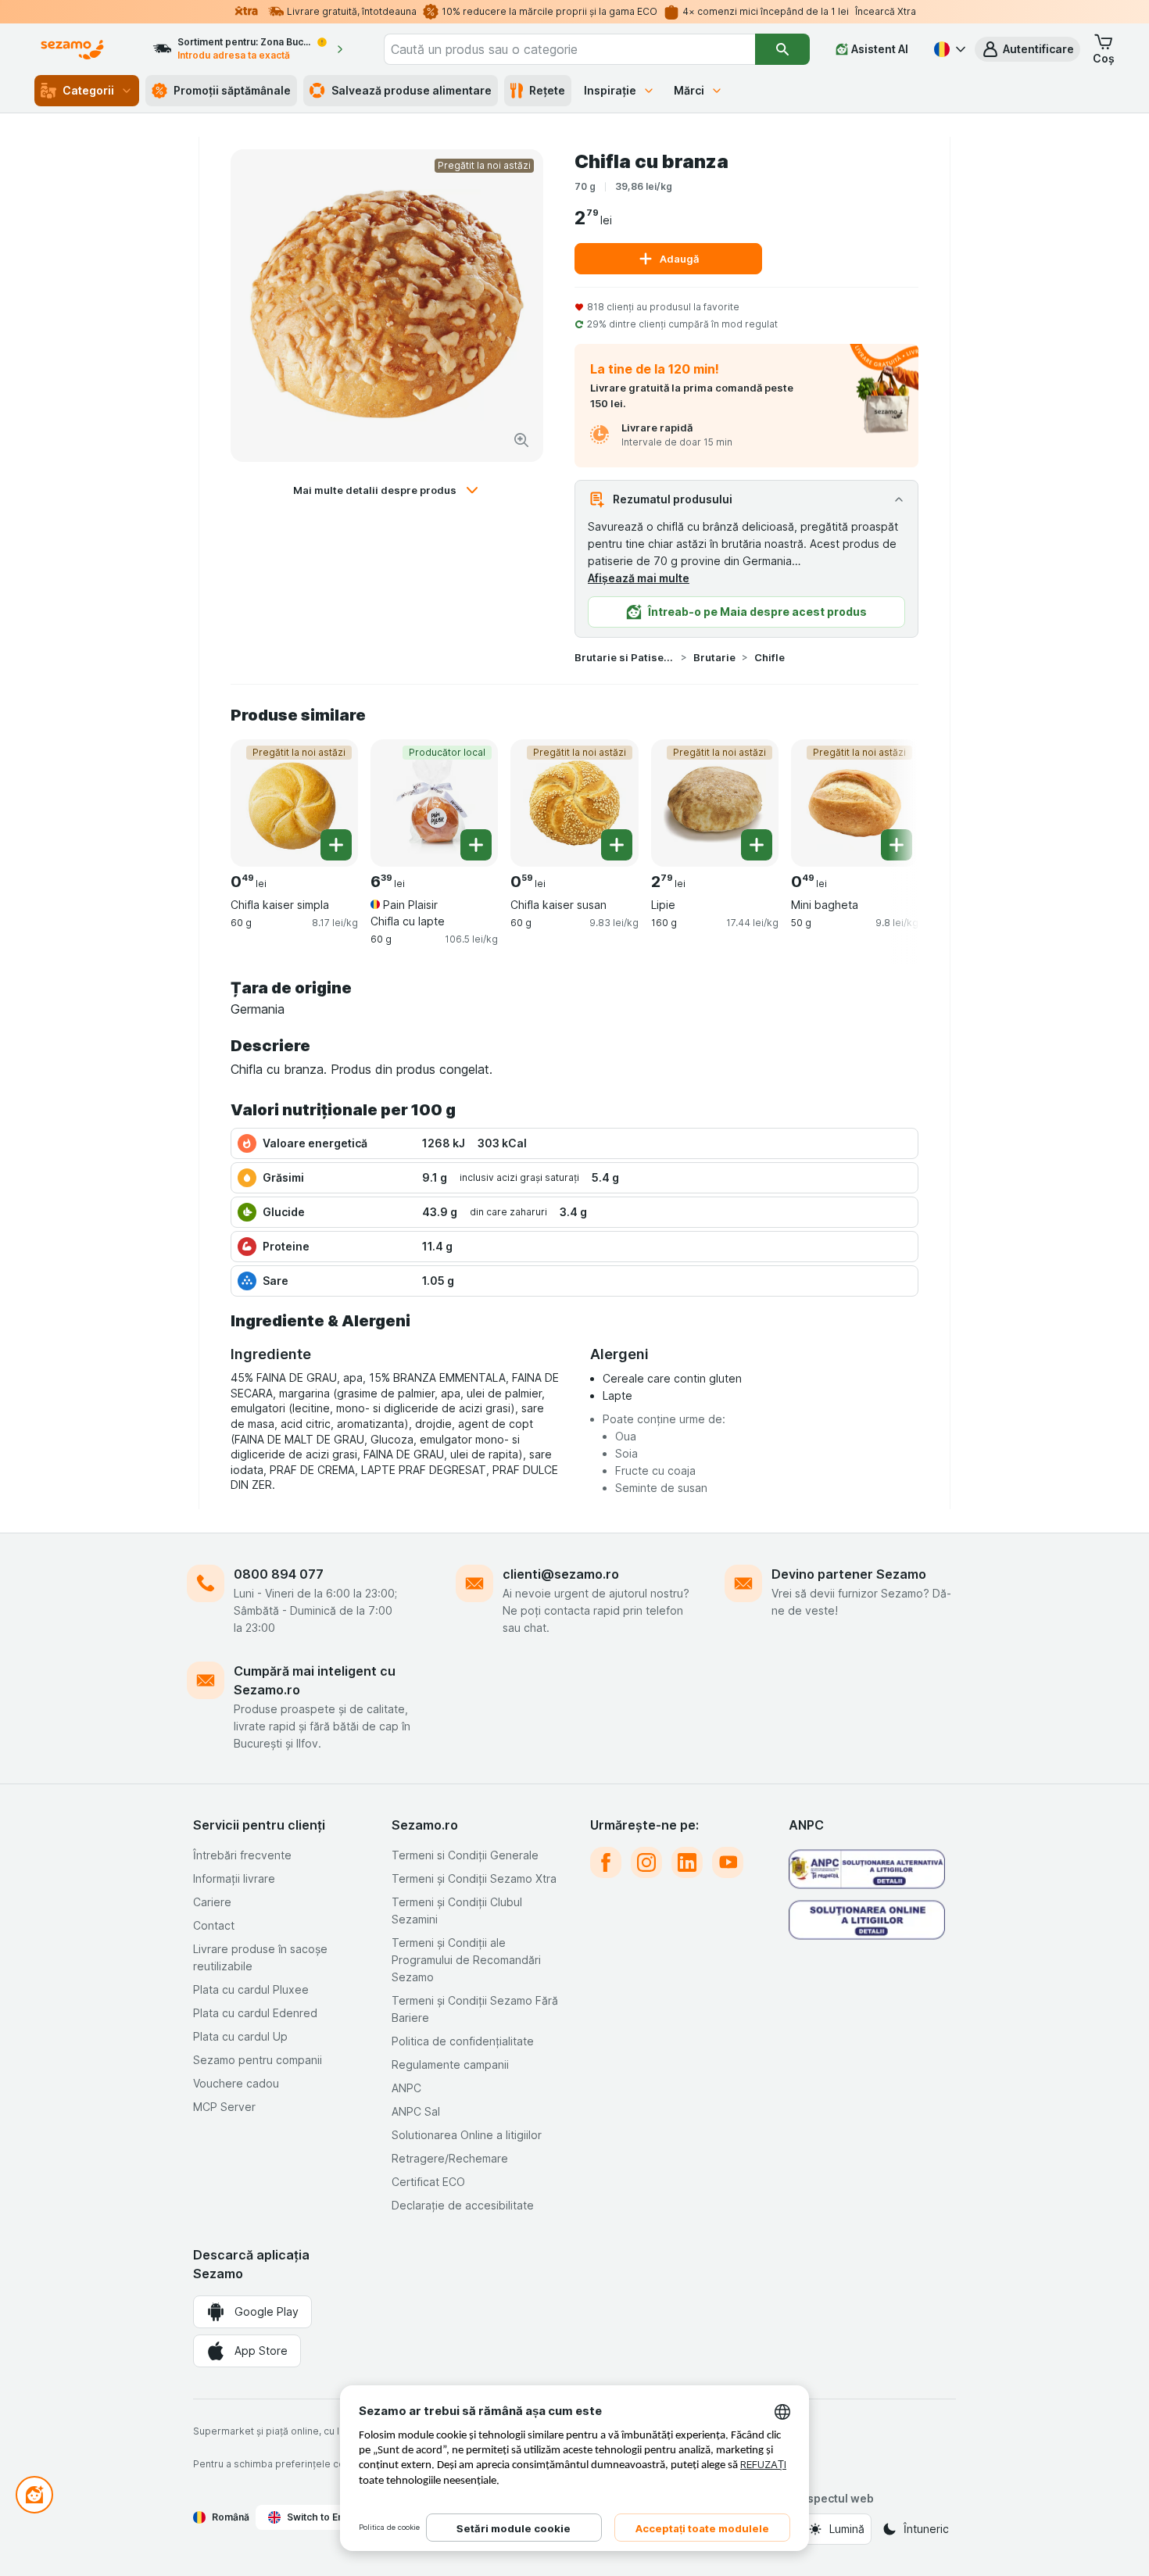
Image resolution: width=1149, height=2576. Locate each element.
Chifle (770, 657)
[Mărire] (521, 440)
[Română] (948, 49)
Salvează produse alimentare (412, 90)
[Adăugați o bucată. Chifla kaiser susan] (617, 845)
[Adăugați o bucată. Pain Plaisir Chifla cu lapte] (476, 845)
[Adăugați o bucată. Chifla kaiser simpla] (336, 845)
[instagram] (646, 1862)
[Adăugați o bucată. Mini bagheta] (897, 845)
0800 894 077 (279, 1574)
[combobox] (570, 49)
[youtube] (728, 1862)
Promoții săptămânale (232, 90)
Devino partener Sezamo (849, 1574)
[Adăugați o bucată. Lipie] (757, 845)
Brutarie (714, 657)
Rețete (547, 90)
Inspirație (610, 90)
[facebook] (606, 1862)
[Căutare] (782, 49)
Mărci (689, 90)
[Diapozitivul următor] (887, 802)
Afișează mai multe (639, 578)
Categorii (88, 90)
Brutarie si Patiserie (625, 657)
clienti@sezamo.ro (561, 1574)
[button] (1027, 49)
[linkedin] (687, 1862)
